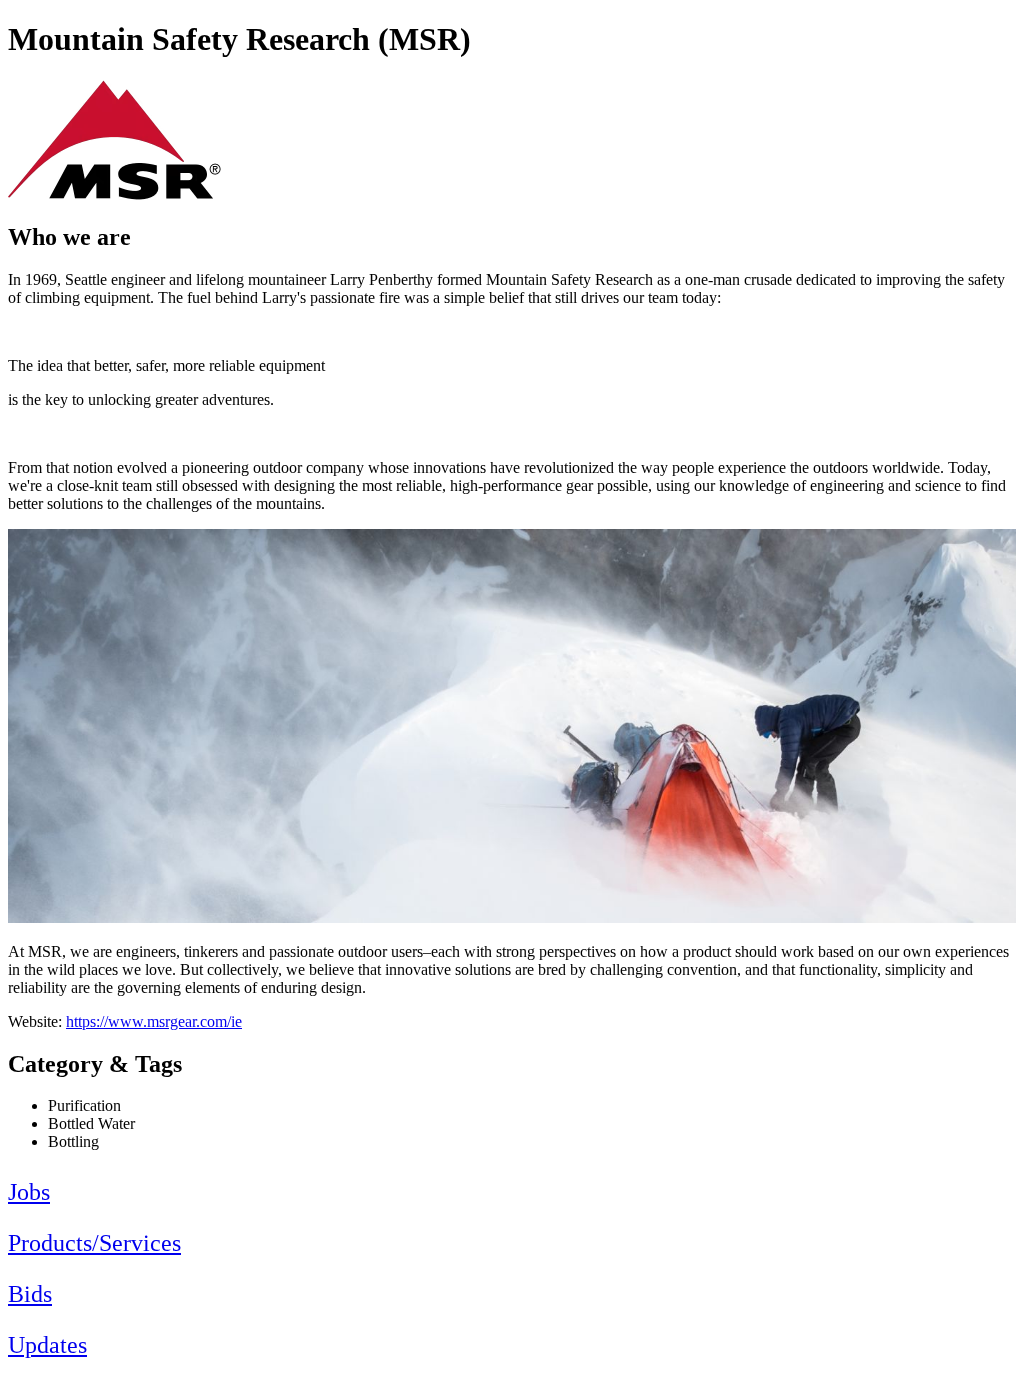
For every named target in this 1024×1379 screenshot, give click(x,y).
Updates (47, 1345)
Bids (30, 1294)
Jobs (29, 1192)
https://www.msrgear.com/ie (154, 1021)
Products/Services (94, 1243)
